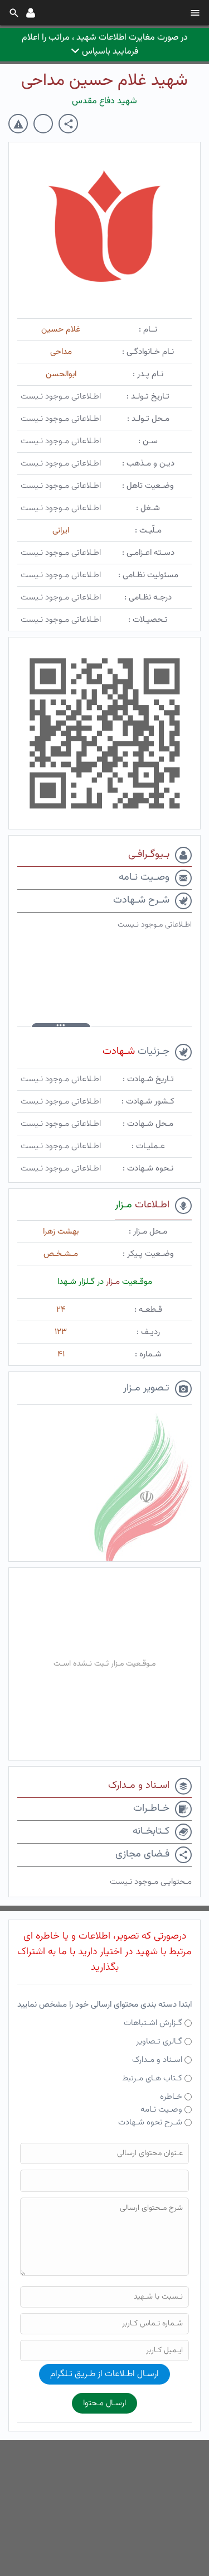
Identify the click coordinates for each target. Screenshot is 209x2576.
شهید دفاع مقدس (104, 101)
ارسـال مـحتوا (104, 2403)
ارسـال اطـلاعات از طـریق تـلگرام (104, 2374)
